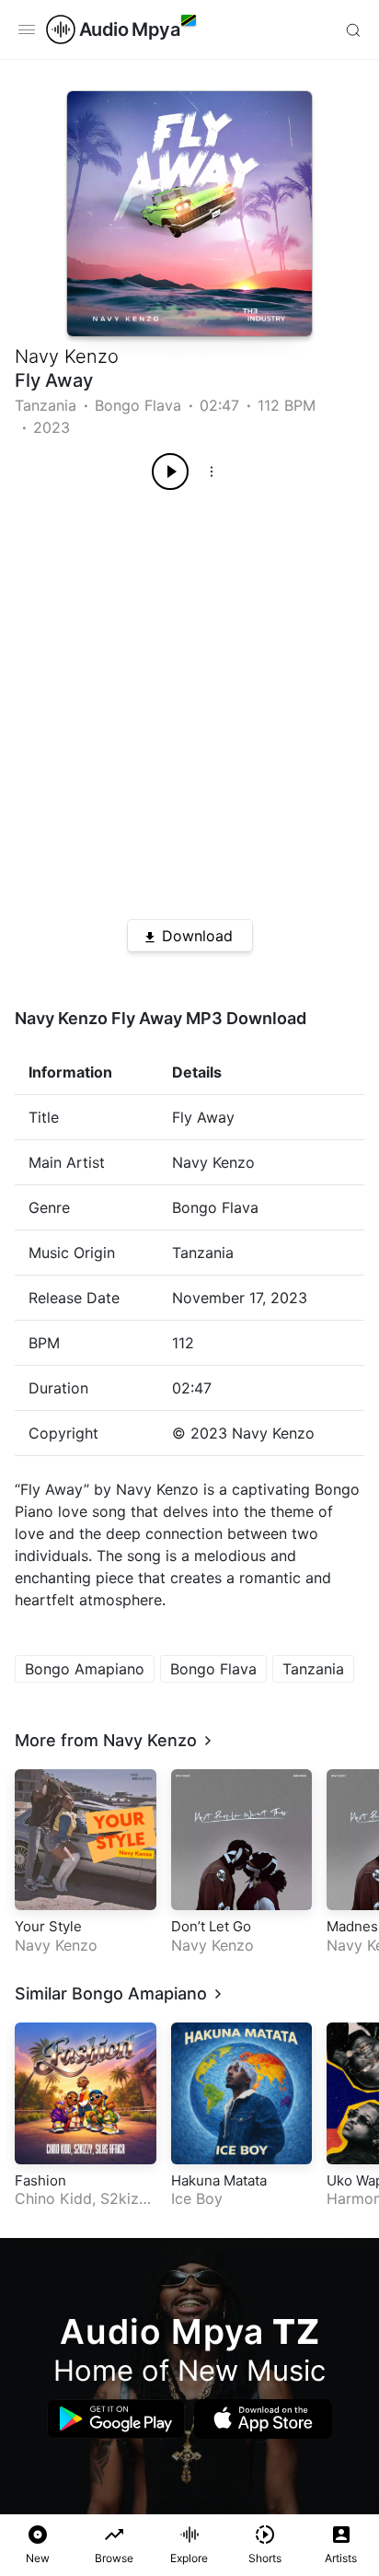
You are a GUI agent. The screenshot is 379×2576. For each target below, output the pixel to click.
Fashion (40, 2180)
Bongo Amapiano (85, 1669)
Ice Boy (197, 2198)
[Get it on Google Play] (116, 2419)
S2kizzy (128, 2198)
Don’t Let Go (211, 1926)
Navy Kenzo (67, 356)
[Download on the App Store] (263, 2419)
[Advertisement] (189, 698)
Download (197, 936)
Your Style (48, 1926)
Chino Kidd (53, 2198)
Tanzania (46, 405)
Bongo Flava (138, 405)
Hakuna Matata (219, 2180)
